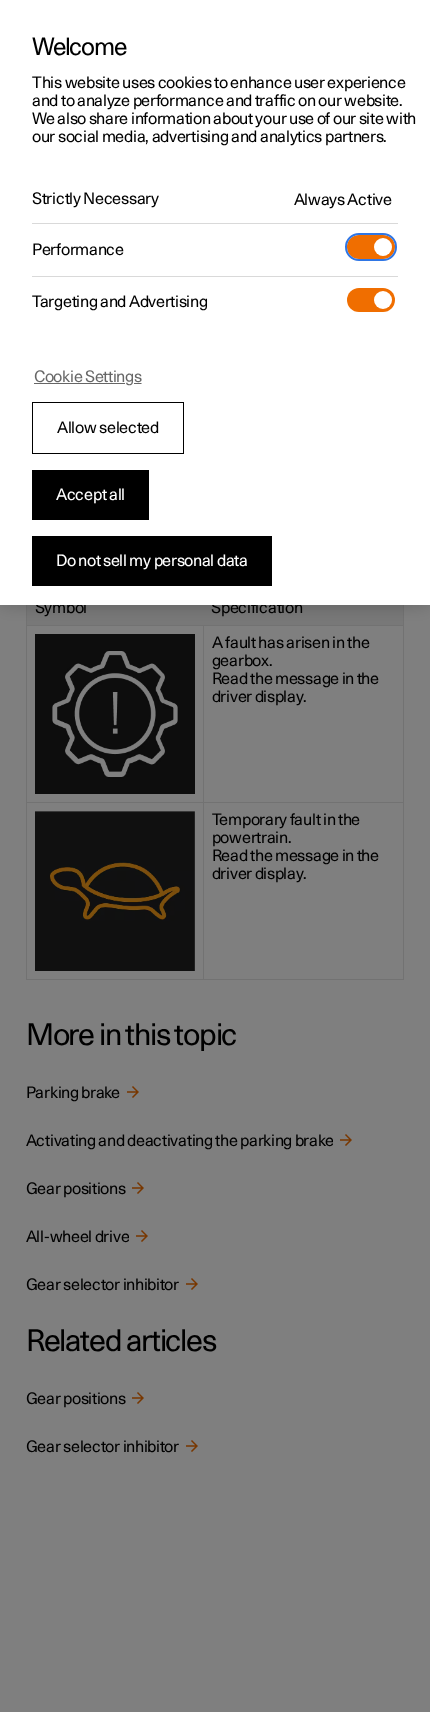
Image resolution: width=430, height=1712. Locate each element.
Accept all (90, 495)
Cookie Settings (88, 377)
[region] (215, 302)
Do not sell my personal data (152, 561)
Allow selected (108, 428)
